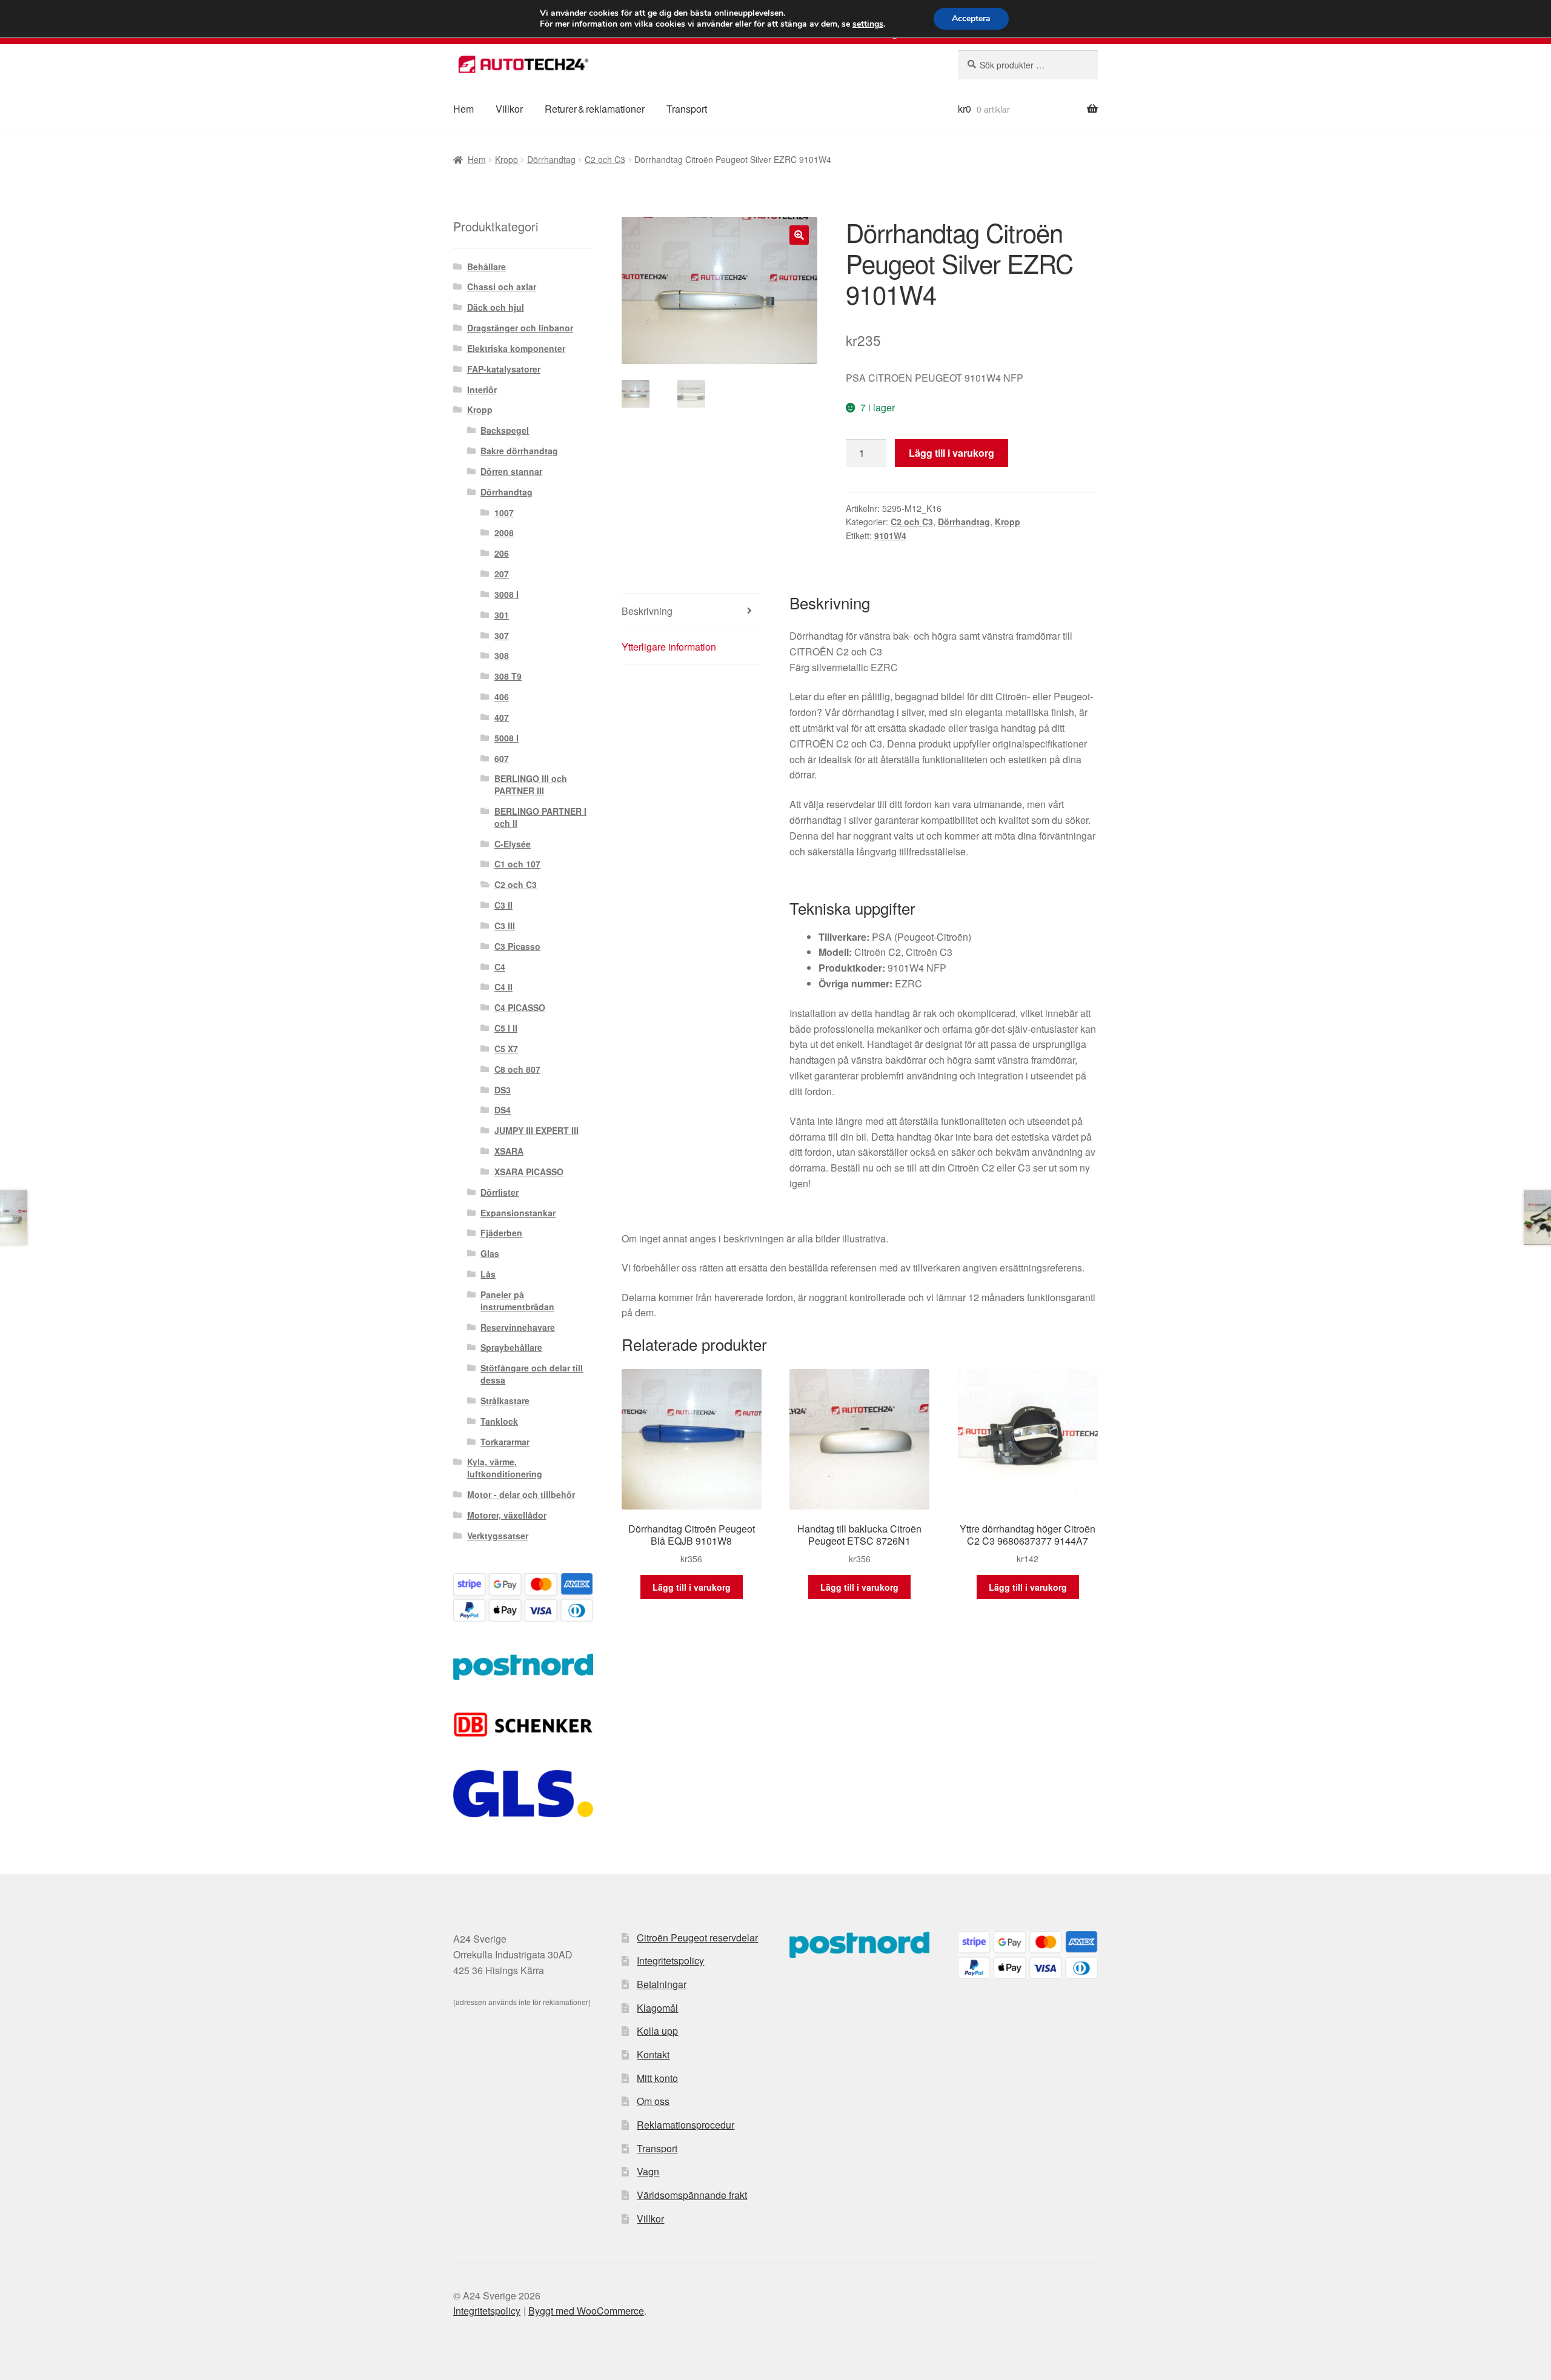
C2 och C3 (605, 159)
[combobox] (1028, 65)
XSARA (509, 1151)
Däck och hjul (496, 307)
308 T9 (508, 676)
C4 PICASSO (520, 1007)
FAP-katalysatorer (504, 369)
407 (502, 717)
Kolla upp (657, 2031)
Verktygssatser (498, 1536)
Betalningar (662, 1984)
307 (502, 635)
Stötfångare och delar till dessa (532, 1374)
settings (868, 24)
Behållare (487, 267)
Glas (490, 1253)
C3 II (503, 905)
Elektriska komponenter (516, 348)
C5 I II (506, 1028)
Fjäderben (501, 1233)
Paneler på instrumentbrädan (517, 1301)
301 (502, 615)
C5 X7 (506, 1049)
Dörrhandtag (551, 159)
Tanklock (499, 1421)
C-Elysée (513, 844)
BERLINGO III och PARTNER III (531, 784)
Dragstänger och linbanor (520, 328)
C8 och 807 (517, 1069)
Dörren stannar (511, 471)
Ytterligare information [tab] (669, 647)
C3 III (505, 926)
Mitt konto (657, 2078)
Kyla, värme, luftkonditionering (505, 1468)
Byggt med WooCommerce (586, 2311)
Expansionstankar (518, 1213)
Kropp (506, 159)
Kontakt (653, 2054)
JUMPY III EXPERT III (536, 1130)
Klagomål (657, 2008)
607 (502, 758)
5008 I (506, 738)
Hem (463, 109)
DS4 (503, 1110)
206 (502, 553)
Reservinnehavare (518, 1327)
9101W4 (890, 535)
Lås (488, 1274)
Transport (687, 109)
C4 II (503, 987)
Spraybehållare (511, 1347)
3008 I (506, 594)
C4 (500, 967)
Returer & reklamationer (595, 109)
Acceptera (971, 18)
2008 (504, 532)
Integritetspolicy (670, 1961)
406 (502, 697)
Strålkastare (505, 1400)
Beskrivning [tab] (647, 611)
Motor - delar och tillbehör (521, 1494)
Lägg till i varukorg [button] (692, 1587)
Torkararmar (505, 1442)
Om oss (653, 2101)
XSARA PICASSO (529, 1172)
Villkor (509, 109)
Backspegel (505, 430)
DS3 (503, 1090)
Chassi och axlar (502, 287)
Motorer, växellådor (507, 1515)
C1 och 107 (517, 864)
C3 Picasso (517, 946)
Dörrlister (500, 1192)
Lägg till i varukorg (952, 453)
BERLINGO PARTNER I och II (540, 817)
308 (502, 655)
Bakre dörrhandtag (519, 451)
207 (502, 574)
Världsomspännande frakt (692, 2195)
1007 (504, 512)
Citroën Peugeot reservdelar (697, 1937)
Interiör (482, 389)
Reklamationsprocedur (686, 2125)
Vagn (648, 2171)
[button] (799, 235)
